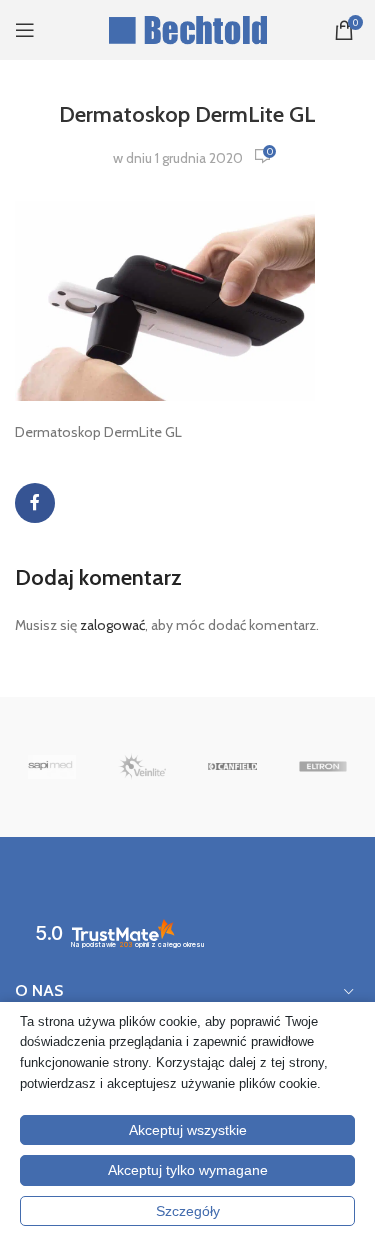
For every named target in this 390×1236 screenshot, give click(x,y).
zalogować (112, 625)
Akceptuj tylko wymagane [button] (188, 1170)
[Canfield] (232, 767)
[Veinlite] (142, 767)
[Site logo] (187, 28)
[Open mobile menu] (25, 30)
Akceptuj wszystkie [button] (188, 1130)
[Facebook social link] (35, 503)
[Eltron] (323, 767)
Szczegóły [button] (188, 1211)
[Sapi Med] (52, 767)
